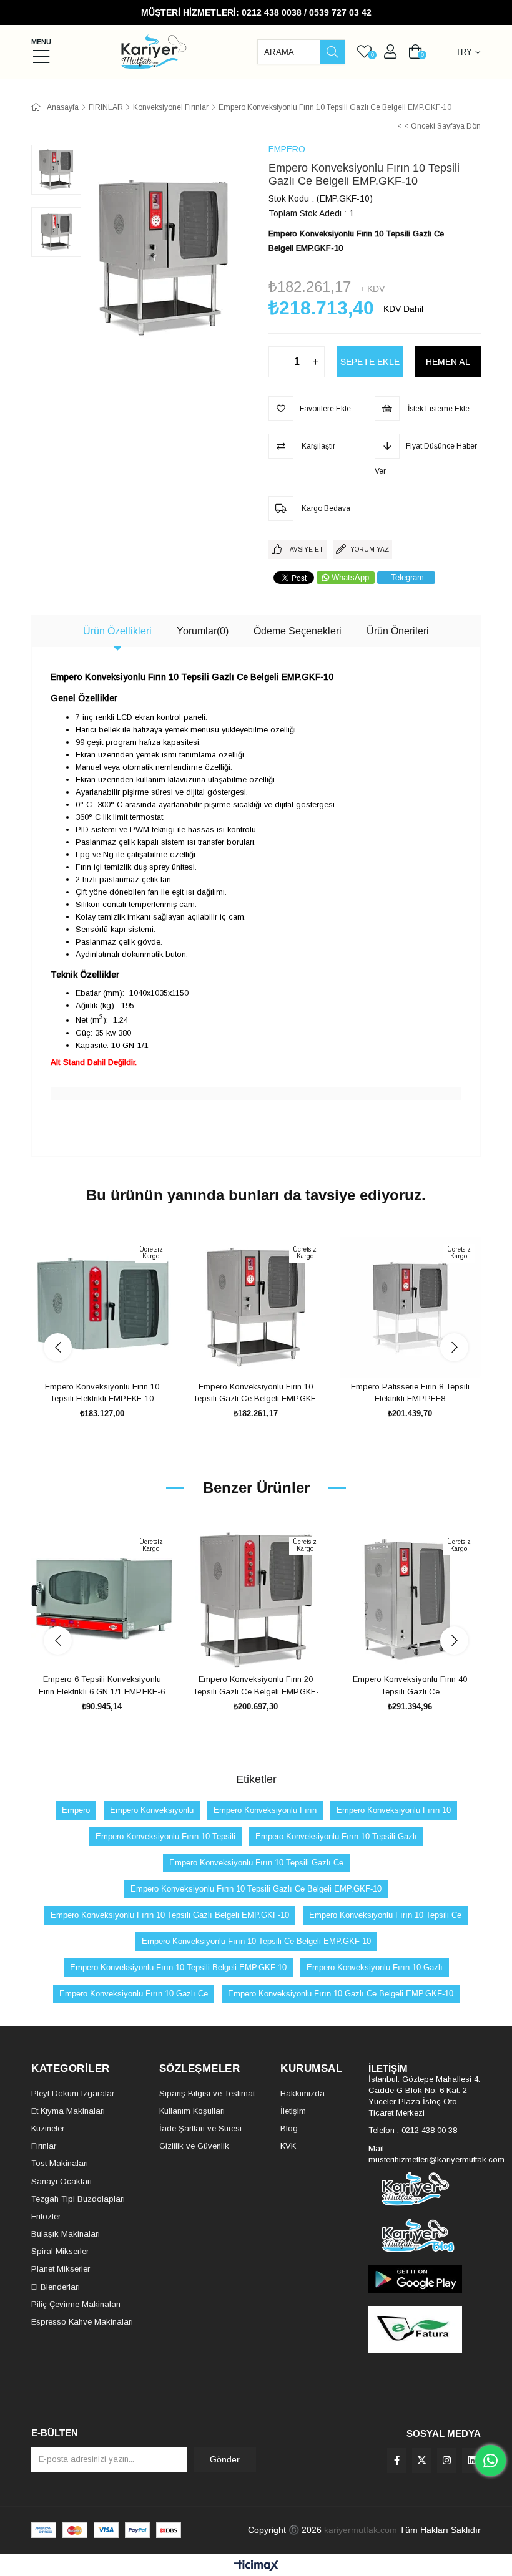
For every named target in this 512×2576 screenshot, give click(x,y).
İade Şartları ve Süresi (200, 2128)
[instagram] (446, 2461)
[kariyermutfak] (425, 2189)
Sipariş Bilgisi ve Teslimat (207, 2093)
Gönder (225, 2459)
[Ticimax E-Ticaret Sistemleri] (256, 2566)
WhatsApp (350, 577)
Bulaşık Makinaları (66, 2234)
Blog (289, 2128)
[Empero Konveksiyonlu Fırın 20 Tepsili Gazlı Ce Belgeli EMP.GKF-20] (256, 1599)
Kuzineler (48, 2128)
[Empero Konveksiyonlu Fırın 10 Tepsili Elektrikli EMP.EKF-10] (102, 1307)
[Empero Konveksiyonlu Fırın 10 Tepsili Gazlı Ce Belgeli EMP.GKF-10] (256, 1307)
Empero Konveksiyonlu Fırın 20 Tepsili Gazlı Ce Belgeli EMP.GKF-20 (256, 1686)
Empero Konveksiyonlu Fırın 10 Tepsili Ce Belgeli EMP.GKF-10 (256, 1941)
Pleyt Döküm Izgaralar (73, 2093)
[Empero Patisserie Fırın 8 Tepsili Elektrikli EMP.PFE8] (410, 1307)
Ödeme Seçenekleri (298, 631)
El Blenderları (56, 2287)
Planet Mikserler (61, 2269)
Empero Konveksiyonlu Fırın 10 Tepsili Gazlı (336, 1836)
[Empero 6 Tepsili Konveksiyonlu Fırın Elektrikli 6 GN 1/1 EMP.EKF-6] (102, 1599)
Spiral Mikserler (60, 2251)
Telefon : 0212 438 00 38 (413, 2130)
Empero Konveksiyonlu (152, 1810)
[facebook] (396, 2461)
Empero (76, 1810)
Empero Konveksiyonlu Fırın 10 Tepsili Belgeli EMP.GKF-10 (178, 1967)
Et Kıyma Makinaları (68, 2111)
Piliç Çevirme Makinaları (76, 2304)
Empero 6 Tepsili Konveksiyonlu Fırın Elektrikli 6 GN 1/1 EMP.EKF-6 (102, 1685)
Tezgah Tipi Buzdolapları (78, 2199)
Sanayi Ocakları (62, 2181)
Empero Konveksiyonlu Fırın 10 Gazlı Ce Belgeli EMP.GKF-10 (341, 1994)
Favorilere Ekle (88, 1354)
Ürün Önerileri (398, 631)
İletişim (293, 2111)
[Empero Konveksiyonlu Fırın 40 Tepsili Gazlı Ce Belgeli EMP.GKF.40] (410, 1599)
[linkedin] (471, 2461)
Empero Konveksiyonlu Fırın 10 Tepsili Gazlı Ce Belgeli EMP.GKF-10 (256, 1393)
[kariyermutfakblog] (425, 2236)
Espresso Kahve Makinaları (82, 2322)
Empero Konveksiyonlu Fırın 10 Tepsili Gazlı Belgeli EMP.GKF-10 (170, 1915)
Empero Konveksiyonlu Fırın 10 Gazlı (375, 1967)
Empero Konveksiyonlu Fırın (265, 1810)
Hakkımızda (303, 2093)
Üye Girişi (390, 52)
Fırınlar (44, 2146)
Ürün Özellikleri (117, 631)
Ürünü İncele (116, 1354)
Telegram (407, 577)
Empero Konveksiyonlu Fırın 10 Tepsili (165, 1836)
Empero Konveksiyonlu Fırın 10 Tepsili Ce (385, 1915)
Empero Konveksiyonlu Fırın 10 (394, 1810)
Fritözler (46, 2216)
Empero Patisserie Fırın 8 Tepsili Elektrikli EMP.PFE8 (410, 1393)
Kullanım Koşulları (192, 2111)
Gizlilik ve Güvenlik (194, 2146)
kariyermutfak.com (361, 2530)
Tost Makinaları (60, 2163)
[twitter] (421, 2461)
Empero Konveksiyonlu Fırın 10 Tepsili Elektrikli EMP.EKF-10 (102, 1393)
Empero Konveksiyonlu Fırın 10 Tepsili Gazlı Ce (256, 1863)
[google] (425, 2279)
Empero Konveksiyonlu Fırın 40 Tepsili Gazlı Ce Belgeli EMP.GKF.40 (410, 1686)
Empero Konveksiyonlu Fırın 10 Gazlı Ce (134, 1994)
